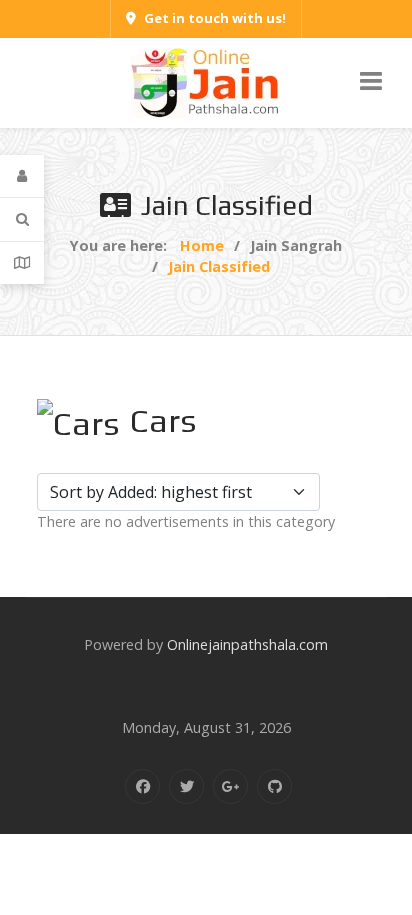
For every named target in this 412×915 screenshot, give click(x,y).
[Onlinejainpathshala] (206, 81)
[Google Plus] (230, 786)
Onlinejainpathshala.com (247, 644)
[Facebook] (142, 786)
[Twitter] (186, 786)
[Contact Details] (22, 263)
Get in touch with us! (215, 18)
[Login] (22, 176)
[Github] (274, 786)
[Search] (22, 219)
